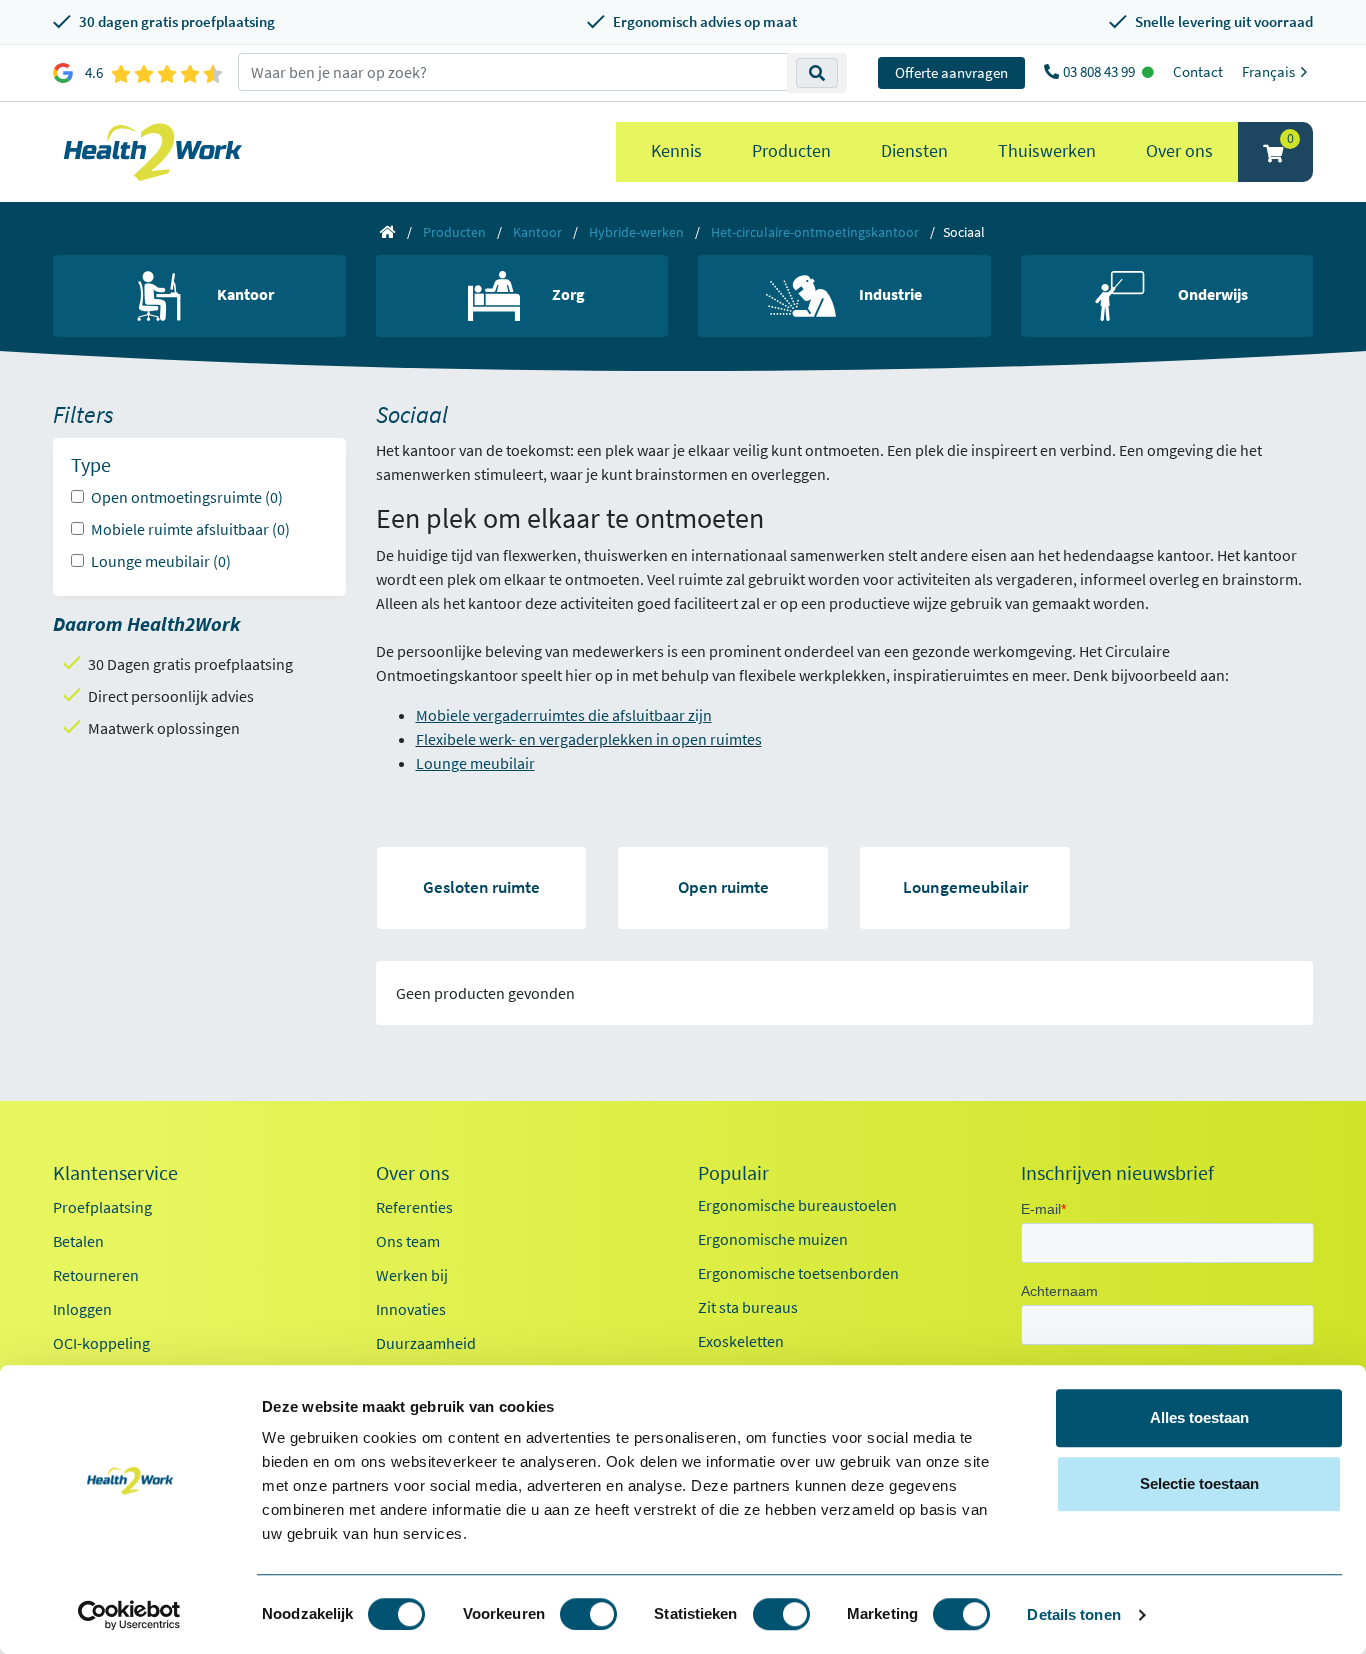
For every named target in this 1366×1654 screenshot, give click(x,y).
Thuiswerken (1047, 150)
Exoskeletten (741, 1341)
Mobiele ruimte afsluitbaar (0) (190, 529)
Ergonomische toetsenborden (798, 1273)
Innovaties (411, 1309)
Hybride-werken (636, 232)
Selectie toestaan (1199, 1483)
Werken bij (412, 1275)
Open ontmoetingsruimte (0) (187, 497)
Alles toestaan (1199, 1417)
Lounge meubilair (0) (161, 561)
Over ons (1179, 150)
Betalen (78, 1241)
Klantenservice (115, 1173)
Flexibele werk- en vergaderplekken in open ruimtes (589, 739)
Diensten (914, 150)
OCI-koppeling (101, 1343)
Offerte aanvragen (951, 72)
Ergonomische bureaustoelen (797, 1205)
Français (1270, 71)
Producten (791, 150)
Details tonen (1073, 1614)
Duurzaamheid (426, 1343)
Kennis (676, 150)
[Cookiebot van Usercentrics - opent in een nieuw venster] (129, 1615)
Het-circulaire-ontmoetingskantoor (815, 232)
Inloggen (82, 1309)
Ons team (408, 1241)
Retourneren (96, 1275)
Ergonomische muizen (773, 1239)
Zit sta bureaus (748, 1307)
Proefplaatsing (102, 1207)
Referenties (414, 1207)
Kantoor (537, 232)
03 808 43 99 (1100, 71)
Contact (1198, 71)
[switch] (588, 1614)
